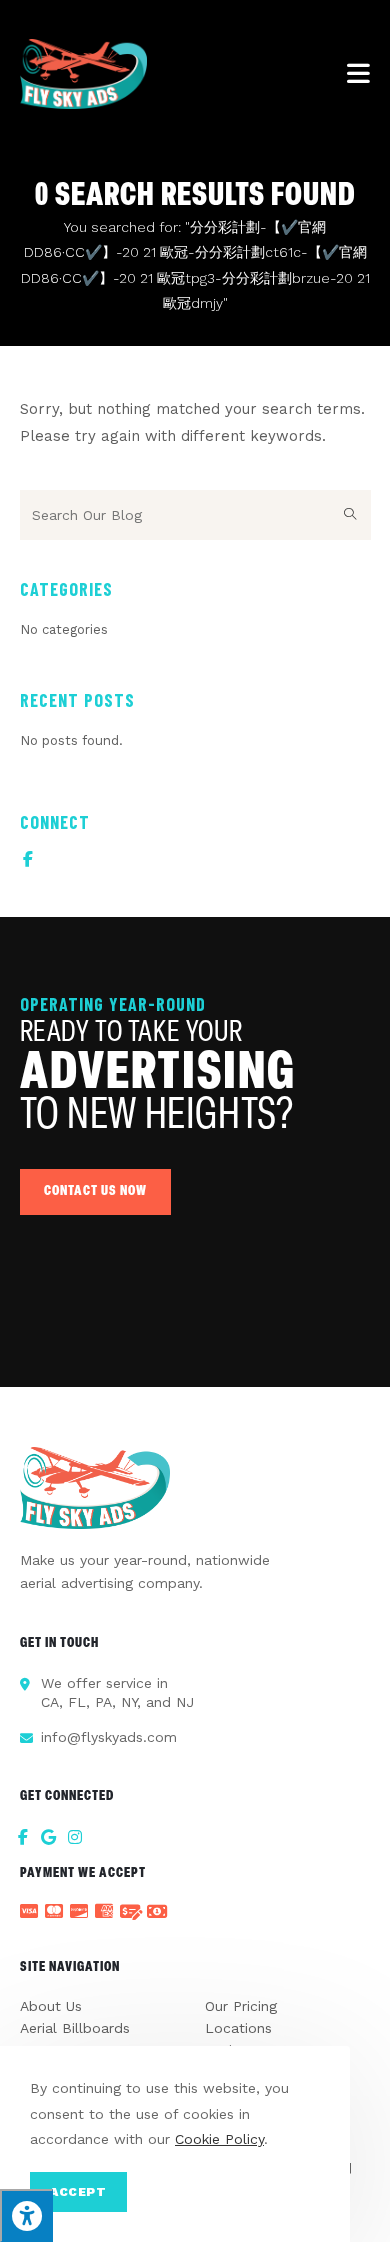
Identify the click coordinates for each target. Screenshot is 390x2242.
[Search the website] (195, 513)
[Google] (49, 1837)
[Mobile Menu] (359, 74)
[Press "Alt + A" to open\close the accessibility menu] (26, 2215)
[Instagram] (75, 1837)
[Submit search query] (351, 515)
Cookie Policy (219, 2139)
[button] (95, 1192)
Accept (78, 2192)
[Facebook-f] (28, 859)
